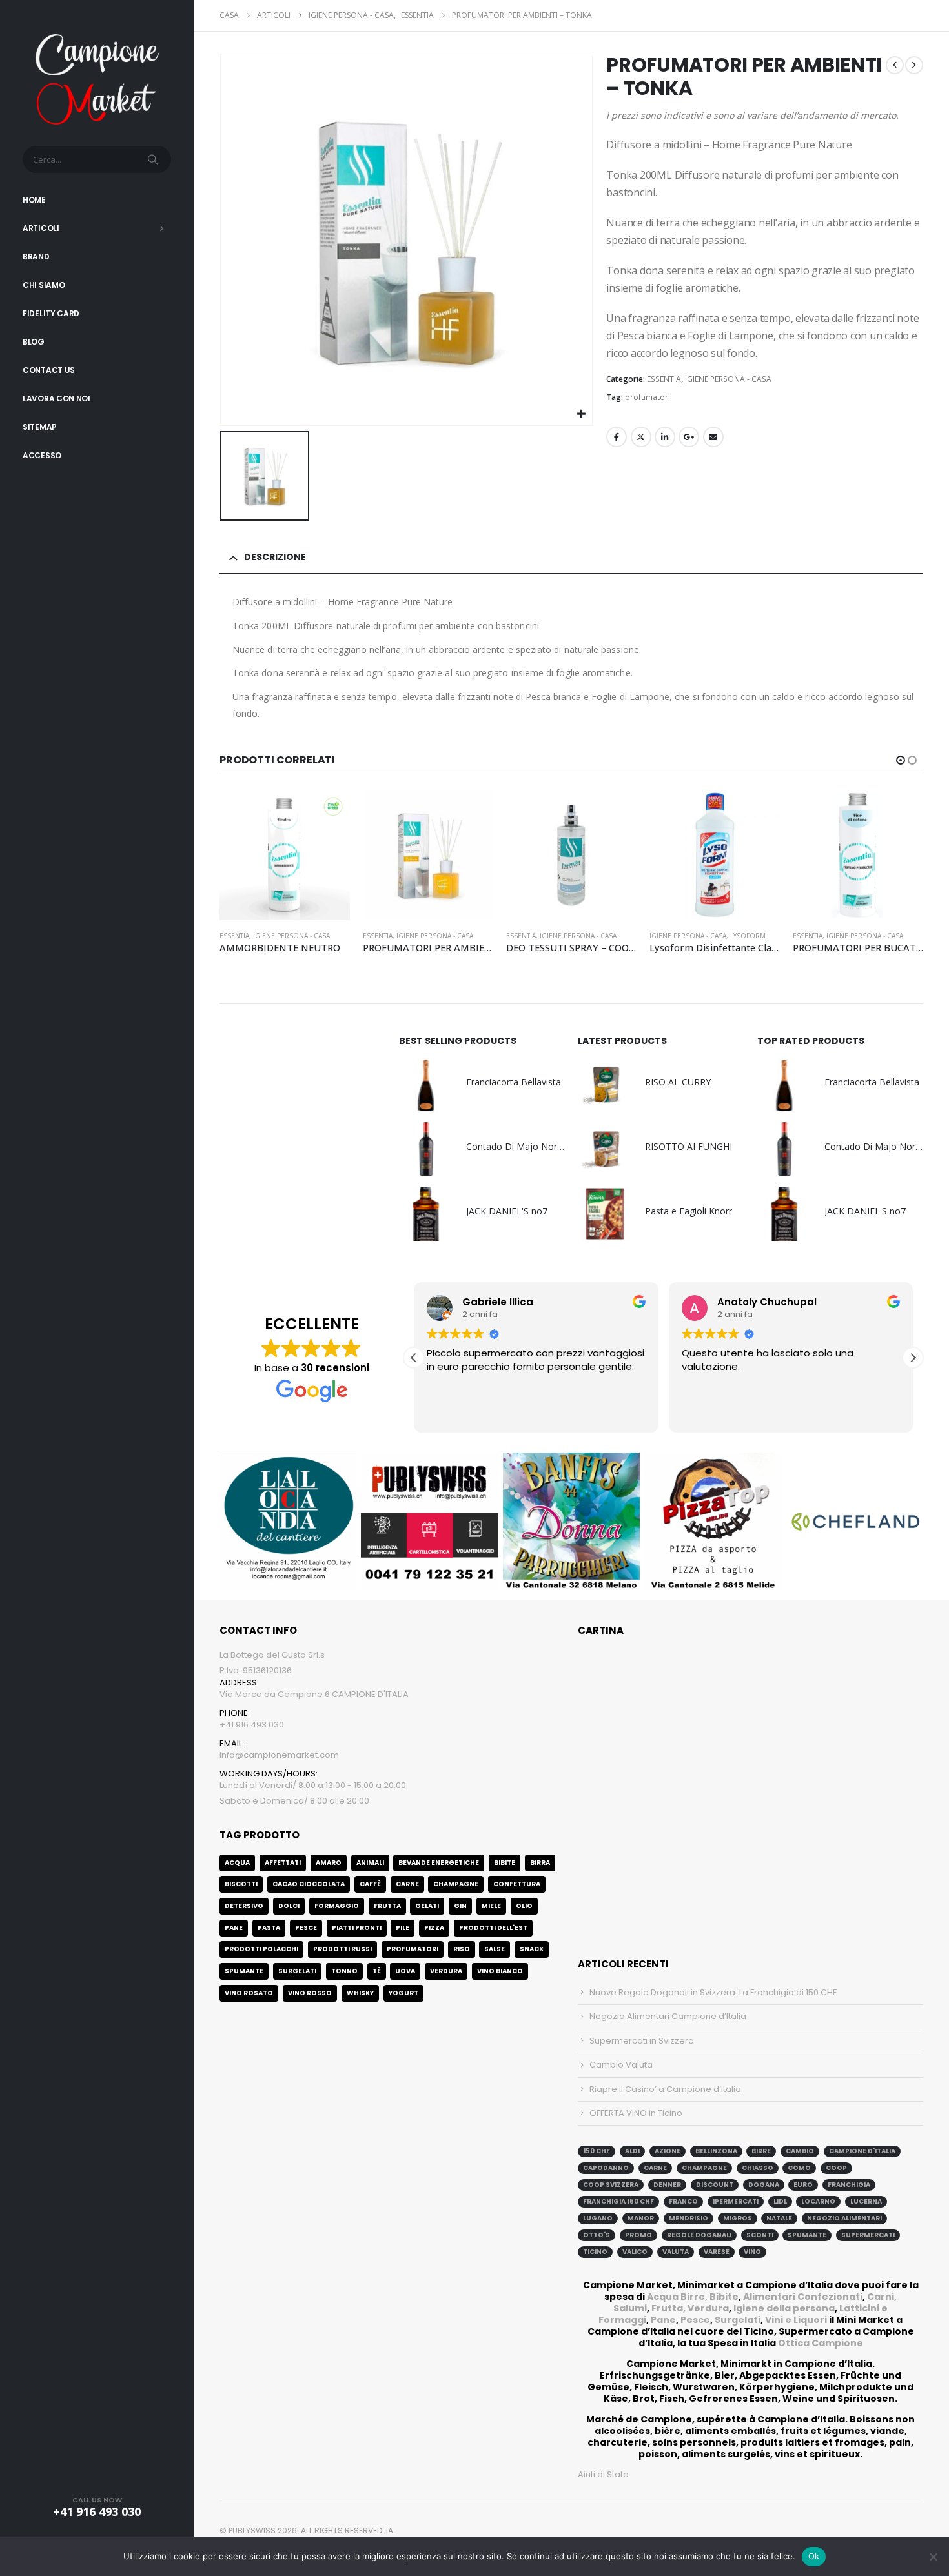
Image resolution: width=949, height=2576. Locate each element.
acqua (237, 1863)
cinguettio (641, 437)
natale (779, 2218)
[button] (901, 760)
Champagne (456, 1884)
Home (34, 200)
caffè (370, 1884)
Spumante (244, 1971)
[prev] (895, 65)
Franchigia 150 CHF (618, 2201)
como (799, 2168)
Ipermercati (736, 2201)
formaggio (337, 1906)
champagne (704, 2168)
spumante (807, 2235)
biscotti (241, 1884)
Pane (663, 2320)
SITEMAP (40, 427)
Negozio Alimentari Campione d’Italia (668, 2016)
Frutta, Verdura (690, 2308)
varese (717, 2252)
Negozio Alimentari (844, 2218)
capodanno (606, 2168)
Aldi (632, 2151)
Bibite (505, 1863)
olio (524, 1906)
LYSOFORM (748, 936)
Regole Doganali (699, 2235)
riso (462, 1949)
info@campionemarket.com (279, 1755)
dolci (289, 1906)
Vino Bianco (500, 1971)
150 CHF (597, 2151)
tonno (344, 1971)
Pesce (695, 2320)
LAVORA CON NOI (56, 398)
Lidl (780, 2201)
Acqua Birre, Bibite (693, 2297)
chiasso (758, 2168)
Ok (814, 2556)
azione (668, 2151)
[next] (914, 65)
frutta (387, 1906)
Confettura (517, 1884)
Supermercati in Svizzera (642, 2041)
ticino (595, 2252)
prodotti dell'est (493, 1928)
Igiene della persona (784, 2308)
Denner (667, 2185)
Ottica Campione (821, 2343)
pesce (306, 1928)
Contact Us (49, 370)
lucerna (866, 2201)
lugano (598, 2218)
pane (234, 1928)
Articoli (41, 228)
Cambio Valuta (621, 2065)
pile (403, 1928)
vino (752, 2252)
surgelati (297, 1971)
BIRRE (761, 2151)
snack (532, 1949)
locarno (818, 2201)
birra (540, 1863)
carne (407, 1884)
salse (495, 1949)
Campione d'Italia (862, 2151)
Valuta (676, 2252)
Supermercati (868, 2235)
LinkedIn (665, 437)
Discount (715, 2185)
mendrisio (689, 2218)
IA (390, 2531)
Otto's (597, 2235)
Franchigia (849, 2185)
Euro (803, 2185)
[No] (933, 2557)
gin (460, 1906)
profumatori (648, 397)
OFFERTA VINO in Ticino (636, 2113)
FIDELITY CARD (51, 313)
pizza (434, 1928)
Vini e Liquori (796, 2320)
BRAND (36, 257)
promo (638, 2235)
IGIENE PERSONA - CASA (728, 379)
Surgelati (738, 2320)
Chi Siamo (44, 285)
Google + (689, 437)
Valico (635, 2252)
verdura (446, 1971)
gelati (427, 1906)
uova (405, 1971)
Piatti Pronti (357, 1928)
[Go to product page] (285, 855)
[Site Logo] (97, 78)
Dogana (764, 2185)
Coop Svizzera (611, 2185)
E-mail (713, 437)
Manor (641, 2218)
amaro (329, 1863)
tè (377, 1971)
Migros (738, 2218)
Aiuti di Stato (603, 2474)
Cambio (800, 2151)
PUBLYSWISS (252, 2531)
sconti (760, 2235)
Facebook (617, 437)
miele (491, 1906)
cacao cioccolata (309, 1884)
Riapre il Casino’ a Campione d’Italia (665, 2089)
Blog (34, 342)
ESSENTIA (664, 379)
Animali (370, 1863)
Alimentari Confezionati (803, 2297)
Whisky (360, 1993)
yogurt (403, 1993)
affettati (283, 1863)
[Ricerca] (154, 159)
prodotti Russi (342, 1949)
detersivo (244, 1906)
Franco (683, 2201)
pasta (269, 1928)
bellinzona (716, 2151)
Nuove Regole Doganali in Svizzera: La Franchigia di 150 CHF (713, 1992)
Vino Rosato (249, 1993)
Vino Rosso (310, 1993)
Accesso (42, 455)
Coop (836, 2168)
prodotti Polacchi (261, 1949)
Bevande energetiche (439, 1863)
